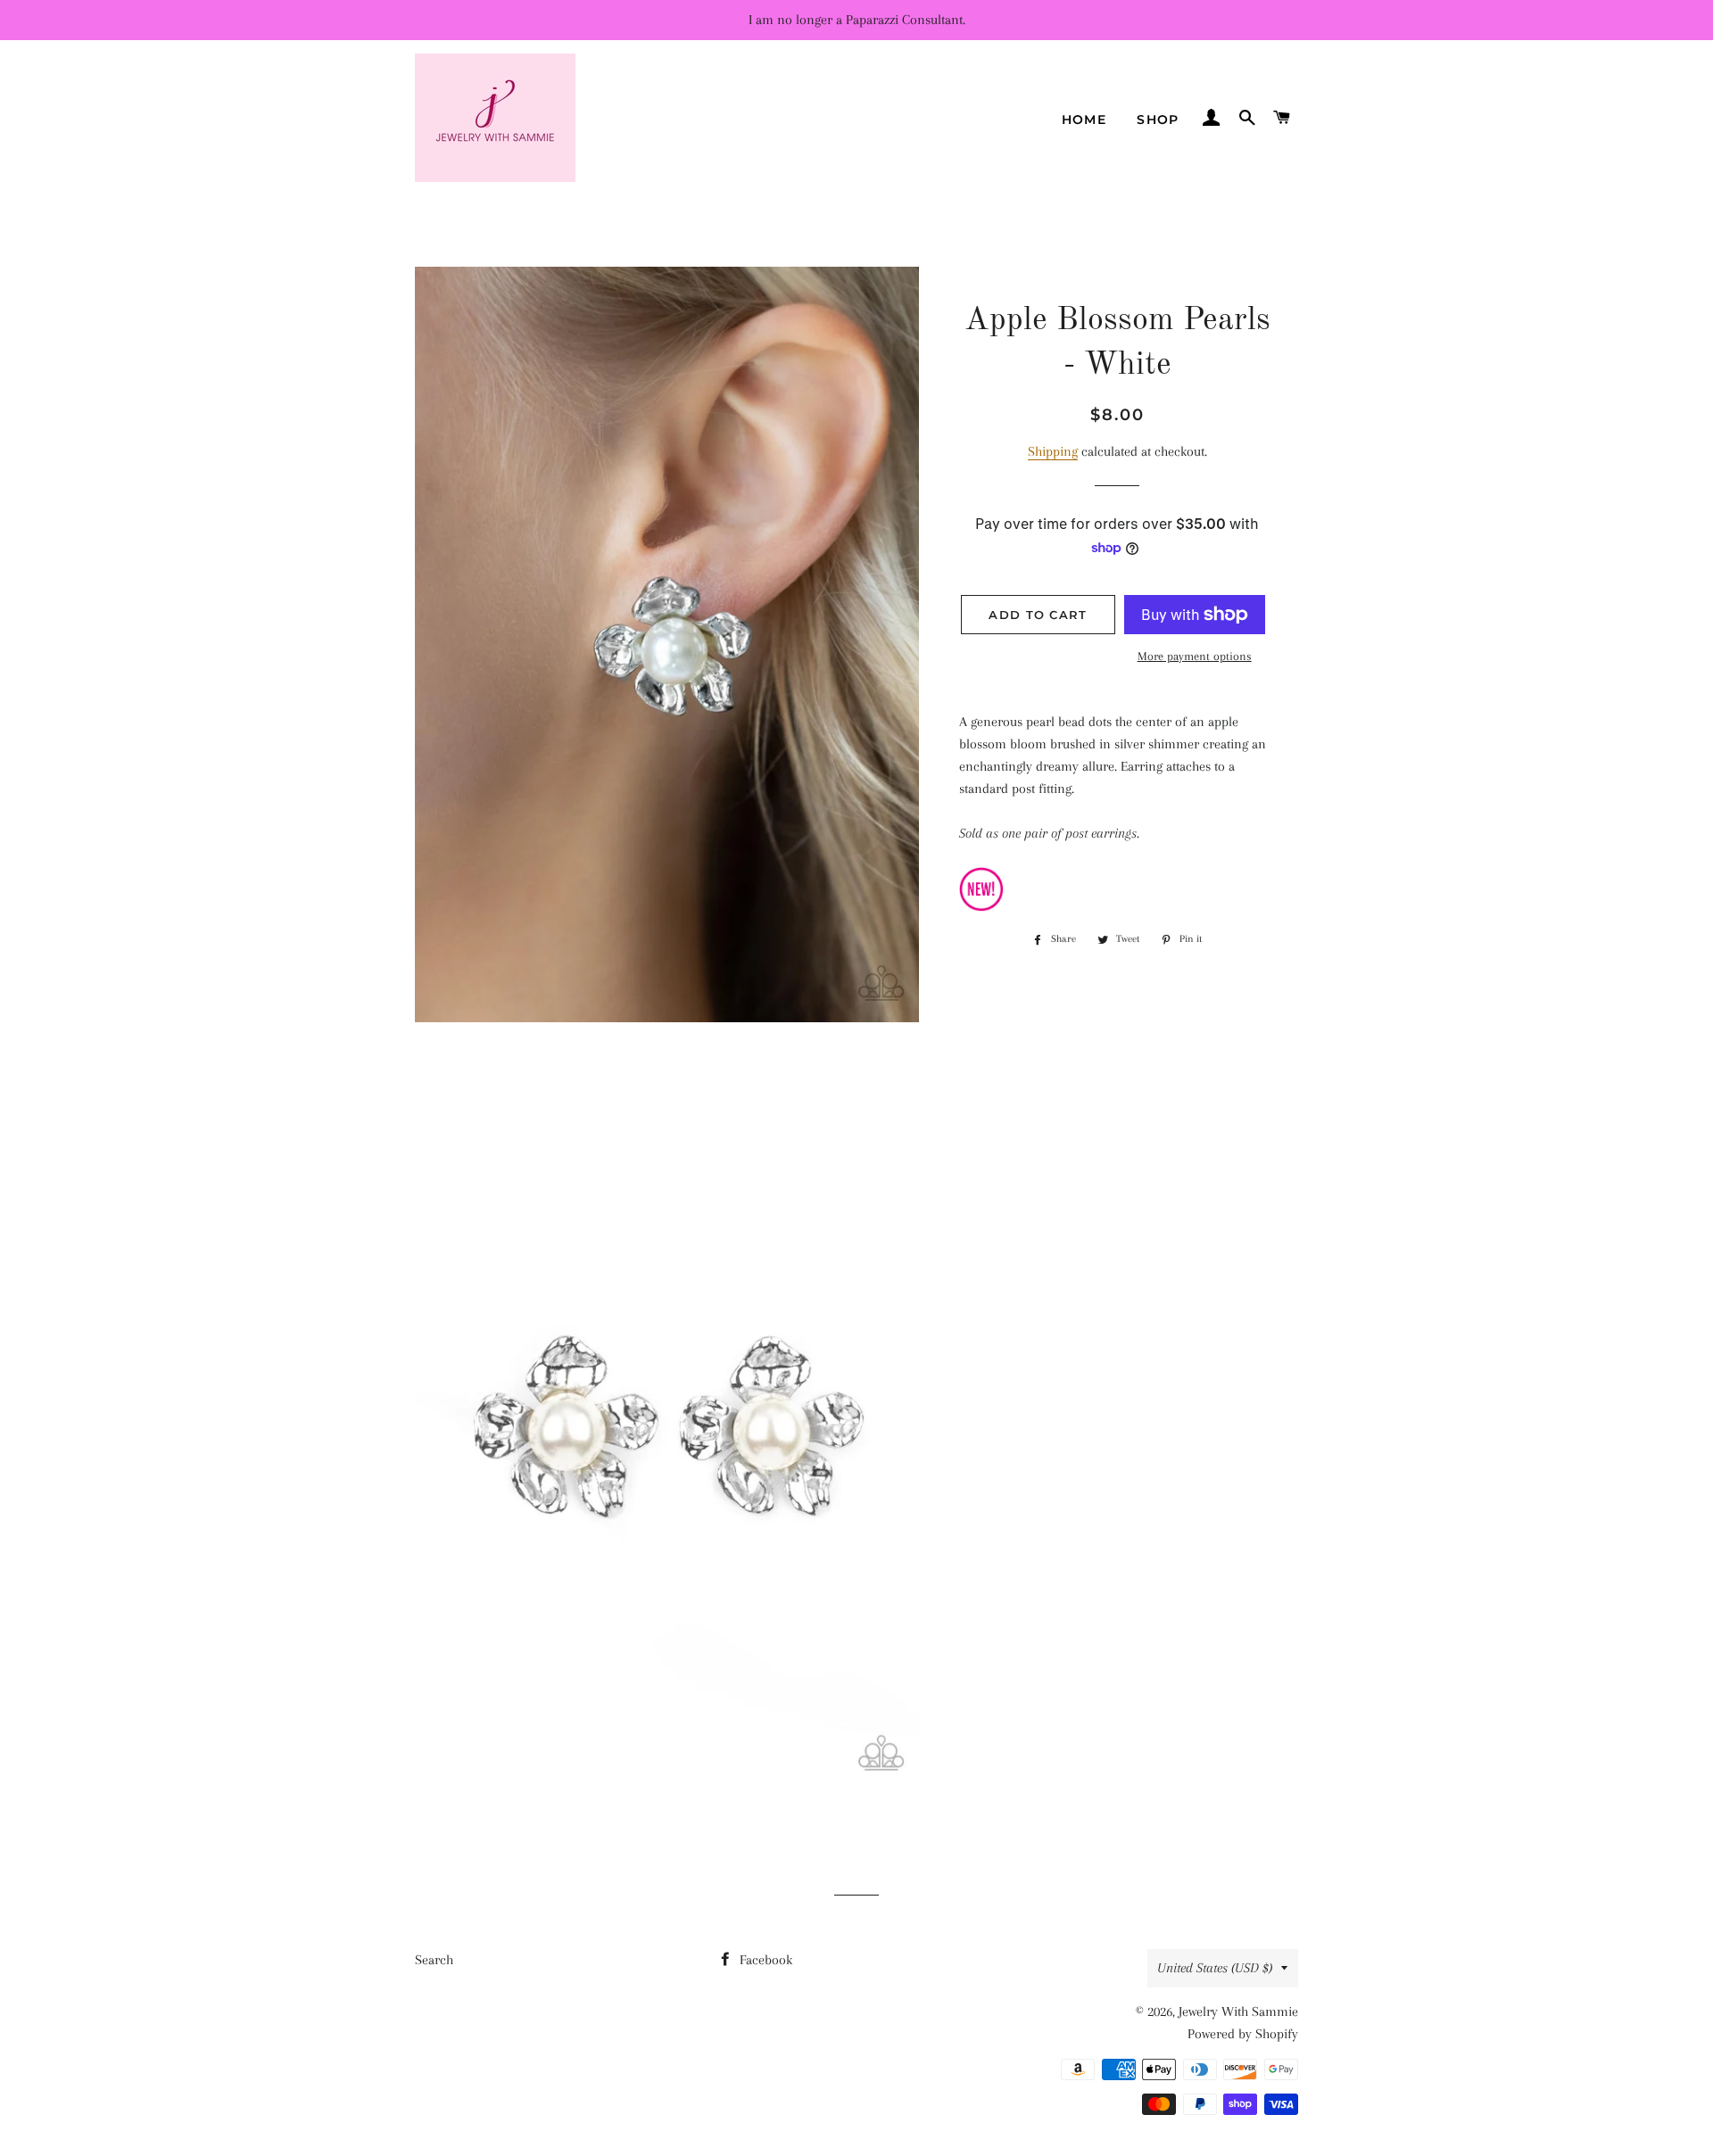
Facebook (764, 1960)
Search (434, 1960)
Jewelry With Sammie (1238, 2011)
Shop (1158, 120)
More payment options (1195, 656)
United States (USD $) (1215, 1968)
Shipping (1053, 451)
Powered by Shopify (1243, 2034)
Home (1084, 120)
